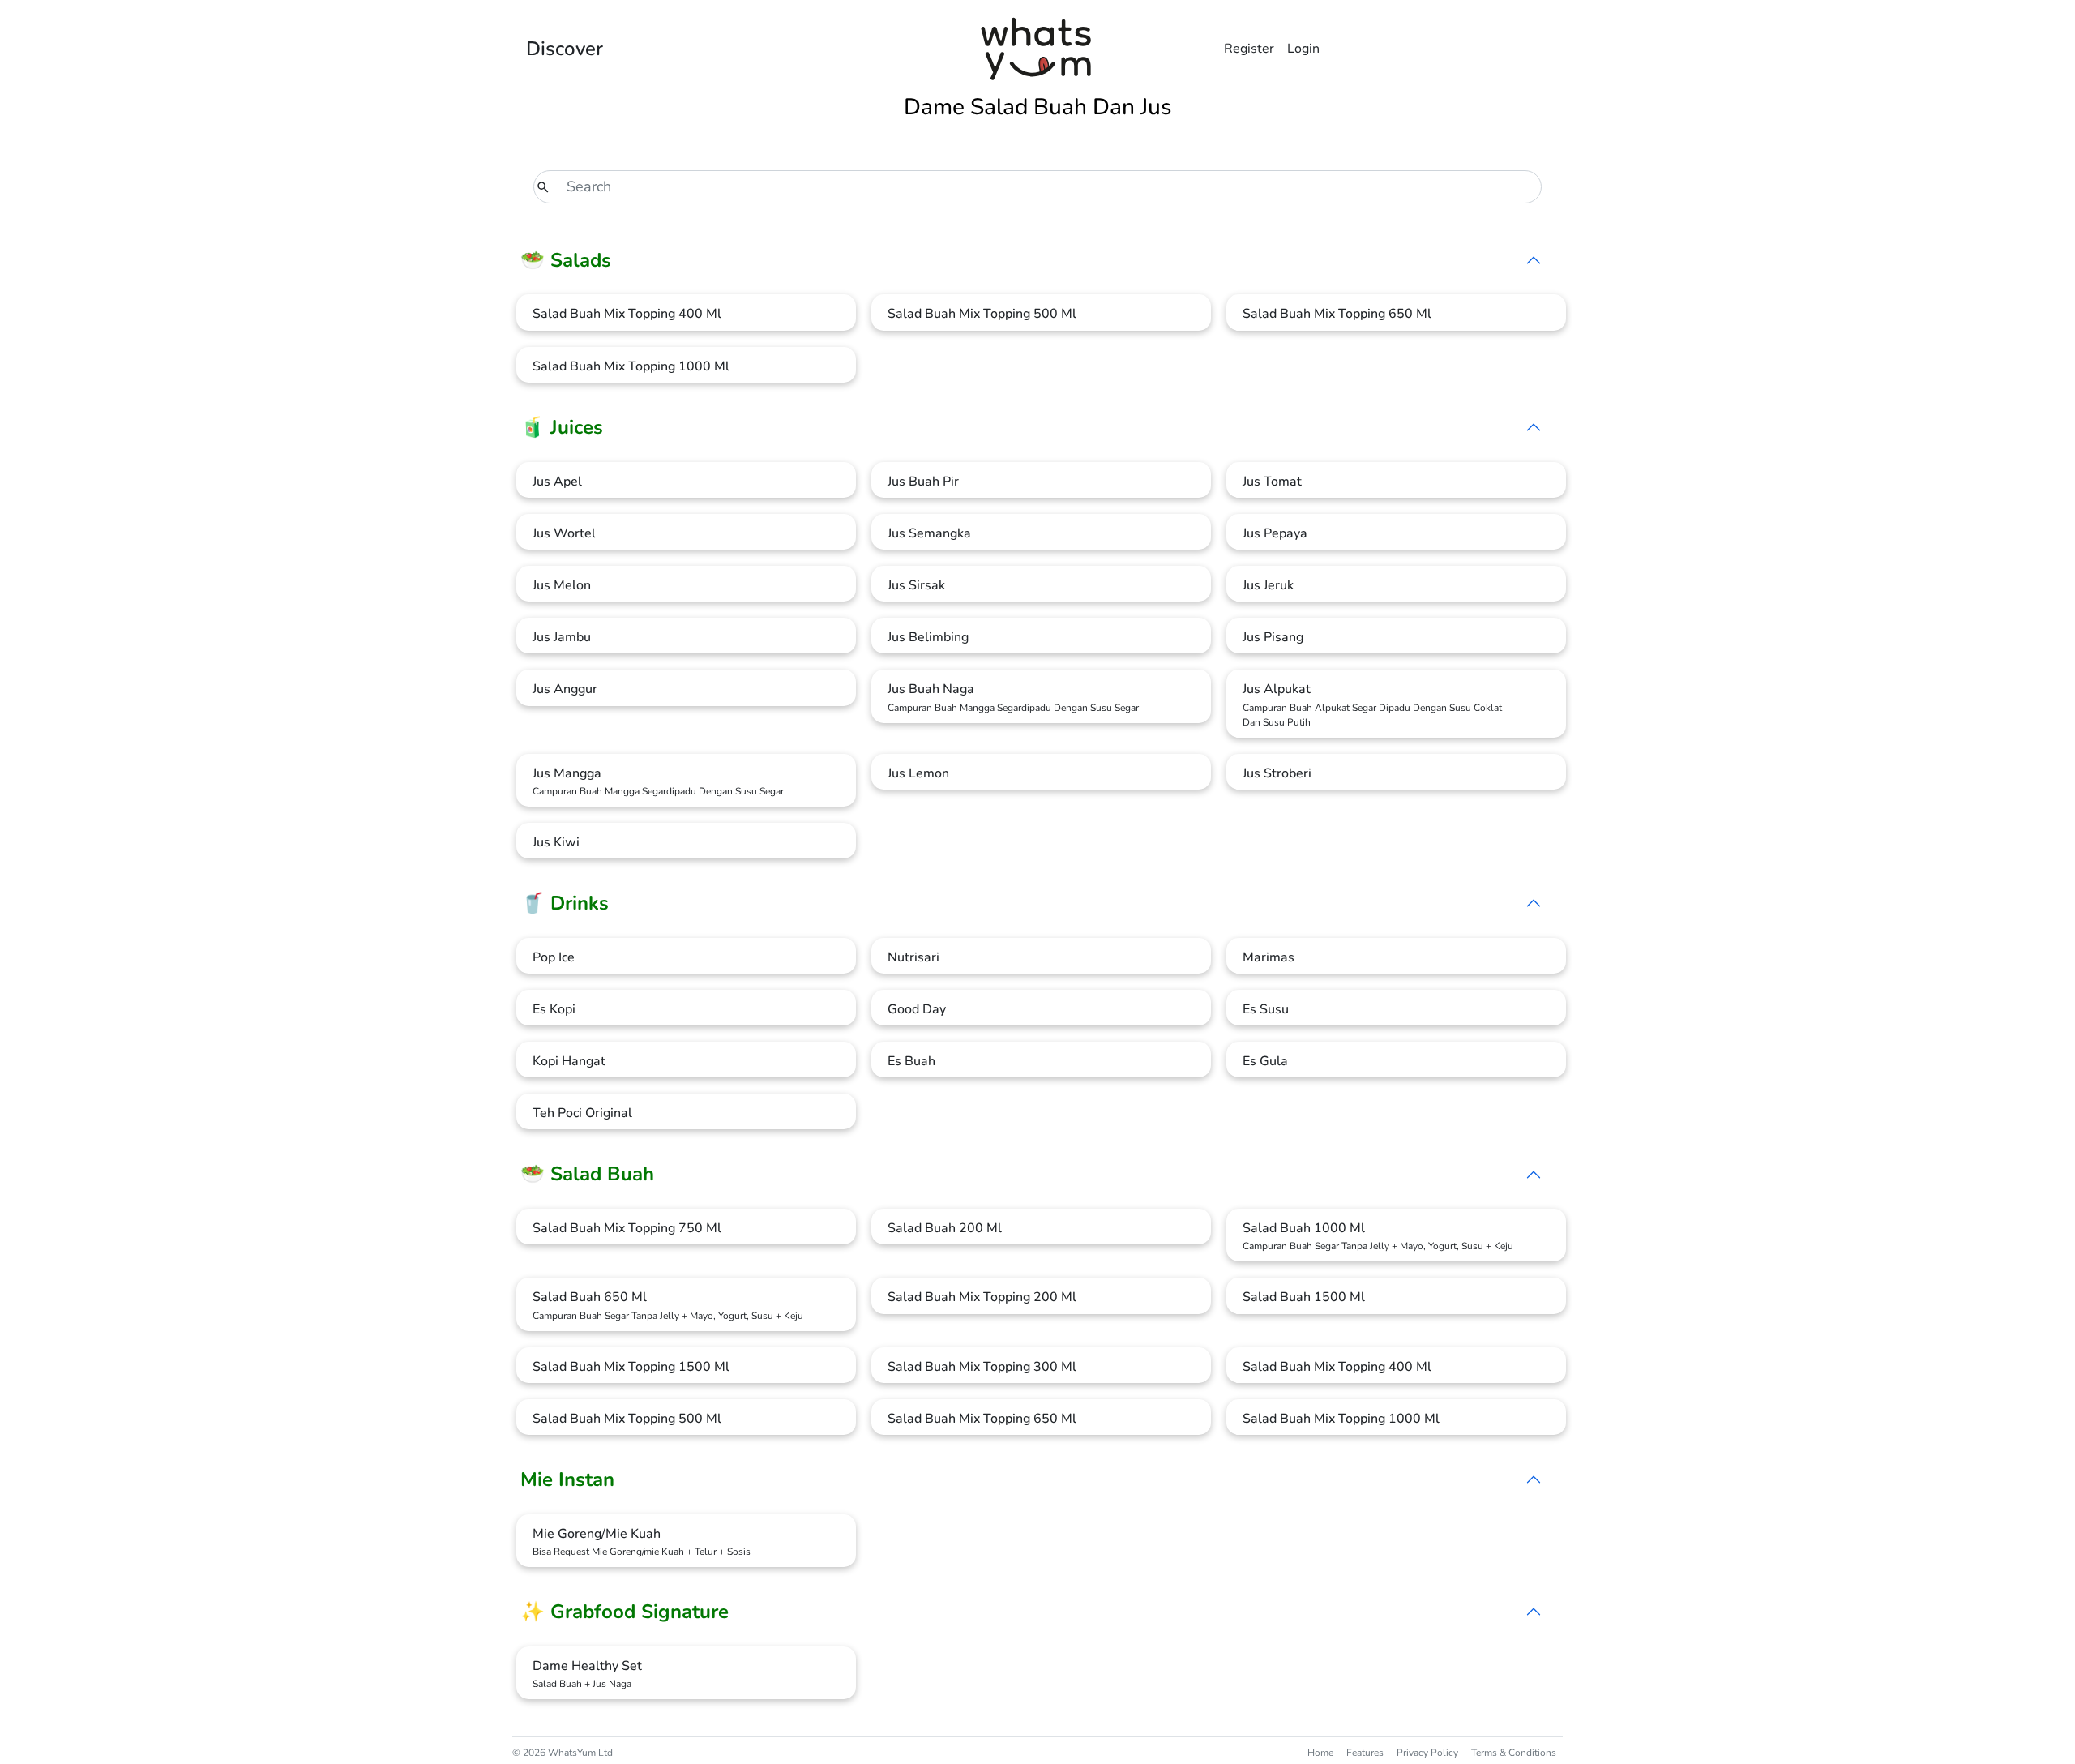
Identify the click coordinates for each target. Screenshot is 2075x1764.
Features (1365, 1753)
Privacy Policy (1427, 1753)
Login (1303, 49)
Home (1320, 1753)
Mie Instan (567, 1479)
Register (1249, 49)
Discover (565, 49)
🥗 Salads (566, 260)
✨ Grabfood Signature (625, 1612)
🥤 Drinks (565, 903)
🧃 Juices (562, 427)
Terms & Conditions (1514, 1753)
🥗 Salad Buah (587, 1174)
